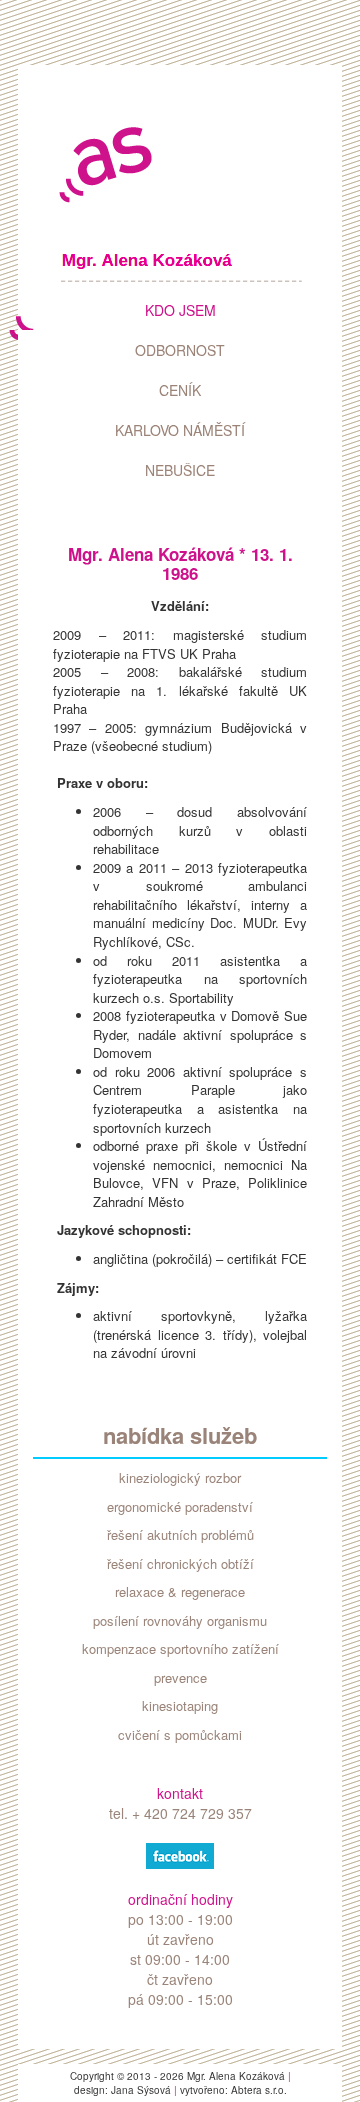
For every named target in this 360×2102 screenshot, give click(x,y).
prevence (180, 1678)
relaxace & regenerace (180, 1592)
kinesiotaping (180, 1706)
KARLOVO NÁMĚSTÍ (180, 430)
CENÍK (180, 390)
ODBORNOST (180, 350)
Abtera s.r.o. (259, 2090)
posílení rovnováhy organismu (180, 1621)
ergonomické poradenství (180, 1507)
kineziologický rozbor (180, 1478)
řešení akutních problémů (180, 1535)
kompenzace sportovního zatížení (180, 1649)
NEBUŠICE (180, 470)
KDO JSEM (180, 310)
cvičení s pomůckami (180, 1735)
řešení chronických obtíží (180, 1564)
